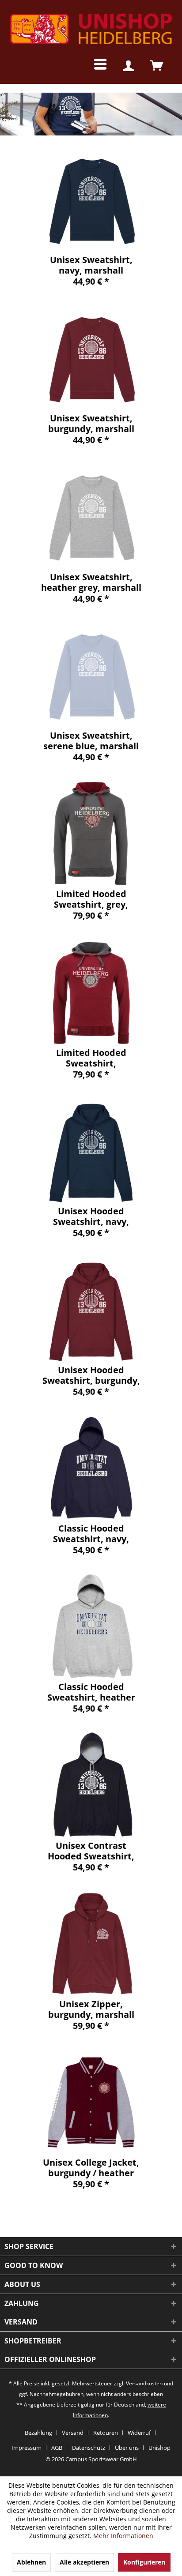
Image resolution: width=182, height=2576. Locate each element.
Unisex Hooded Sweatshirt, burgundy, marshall (91, 1375)
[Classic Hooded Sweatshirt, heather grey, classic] (91, 1626)
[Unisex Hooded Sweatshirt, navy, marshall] (91, 1151)
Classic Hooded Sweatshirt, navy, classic (91, 1534)
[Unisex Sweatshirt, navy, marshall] (91, 199)
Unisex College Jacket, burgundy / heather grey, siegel (91, 2168)
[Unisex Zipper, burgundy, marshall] (91, 1944)
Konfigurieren (144, 2562)
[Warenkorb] (157, 66)
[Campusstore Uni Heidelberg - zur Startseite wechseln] (91, 29)
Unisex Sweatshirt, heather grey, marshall (91, 582)
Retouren (106, 2433)
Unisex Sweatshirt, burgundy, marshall (91, 424)
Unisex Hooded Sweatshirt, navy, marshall (91, 1217)
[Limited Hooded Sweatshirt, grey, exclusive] (91, 834)
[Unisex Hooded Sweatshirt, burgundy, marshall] (91, 1310)
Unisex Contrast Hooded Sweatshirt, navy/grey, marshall (91, 1851)
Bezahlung (38, 2433)
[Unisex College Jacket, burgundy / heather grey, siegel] (91, 2102)
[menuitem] (93, 66)
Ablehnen (31, 2562)
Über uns (127, 2448)
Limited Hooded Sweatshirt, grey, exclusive (91, 899)
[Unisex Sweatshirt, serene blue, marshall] (91, 675)
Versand (73, 2433)
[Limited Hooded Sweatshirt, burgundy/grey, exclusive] (91, 992)
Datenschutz (89, 2448)
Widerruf (139, 2433)
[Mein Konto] (128, 66)
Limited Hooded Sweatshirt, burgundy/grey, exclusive (91, 1058)
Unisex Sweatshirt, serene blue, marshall (91, 741)
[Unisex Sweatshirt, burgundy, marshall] (91, 358)
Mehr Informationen (123, 2536)
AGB (57, 2448)
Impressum (27, 2448)
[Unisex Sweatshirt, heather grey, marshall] (91, 517)
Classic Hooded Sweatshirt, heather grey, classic (91, 1692)
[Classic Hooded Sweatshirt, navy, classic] (91, 1468)
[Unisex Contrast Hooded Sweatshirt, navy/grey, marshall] (91, 1785)
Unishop (159, 2448)
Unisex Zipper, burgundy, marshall (91, 2009)
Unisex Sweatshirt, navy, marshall (91, 265)
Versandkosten (144, 2383)
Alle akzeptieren (84, 2562)
